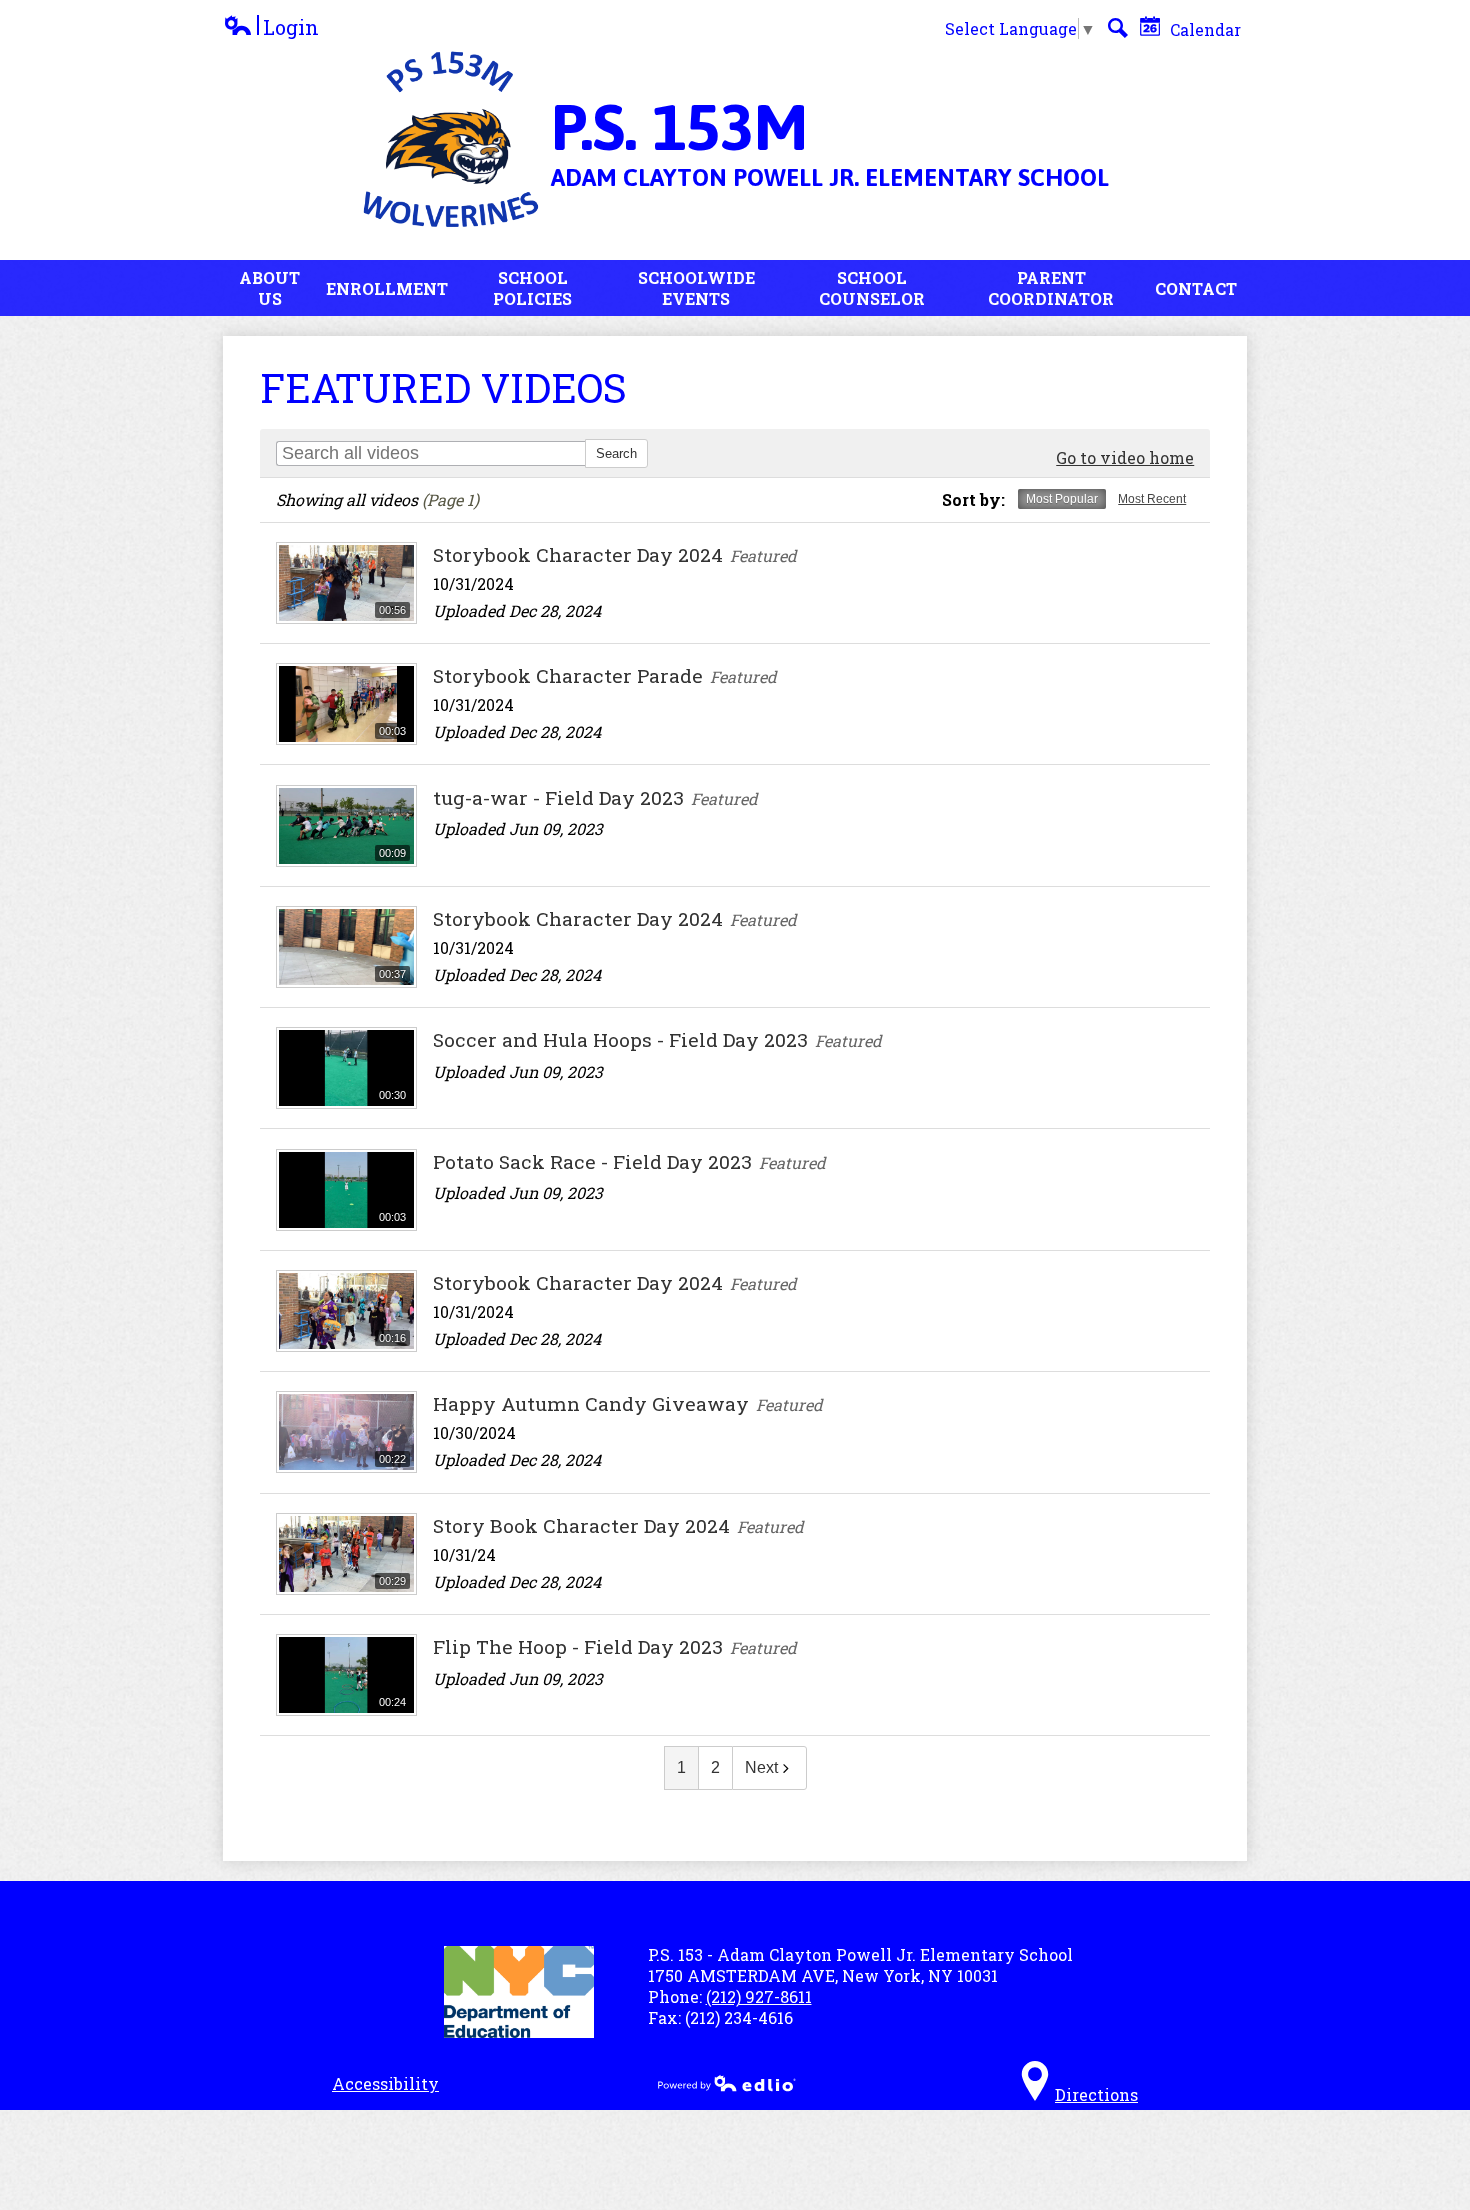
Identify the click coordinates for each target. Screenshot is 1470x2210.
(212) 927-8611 (759, 1996)
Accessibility (385, 2083)
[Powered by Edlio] (727, 2083)
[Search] (1118, 28)
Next (761, 1767)
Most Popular (1062, 499)
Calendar (1203, 29)
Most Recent (1152, 499)
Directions (1096, 2094)
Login (271, 27)
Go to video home (1125, 457)
